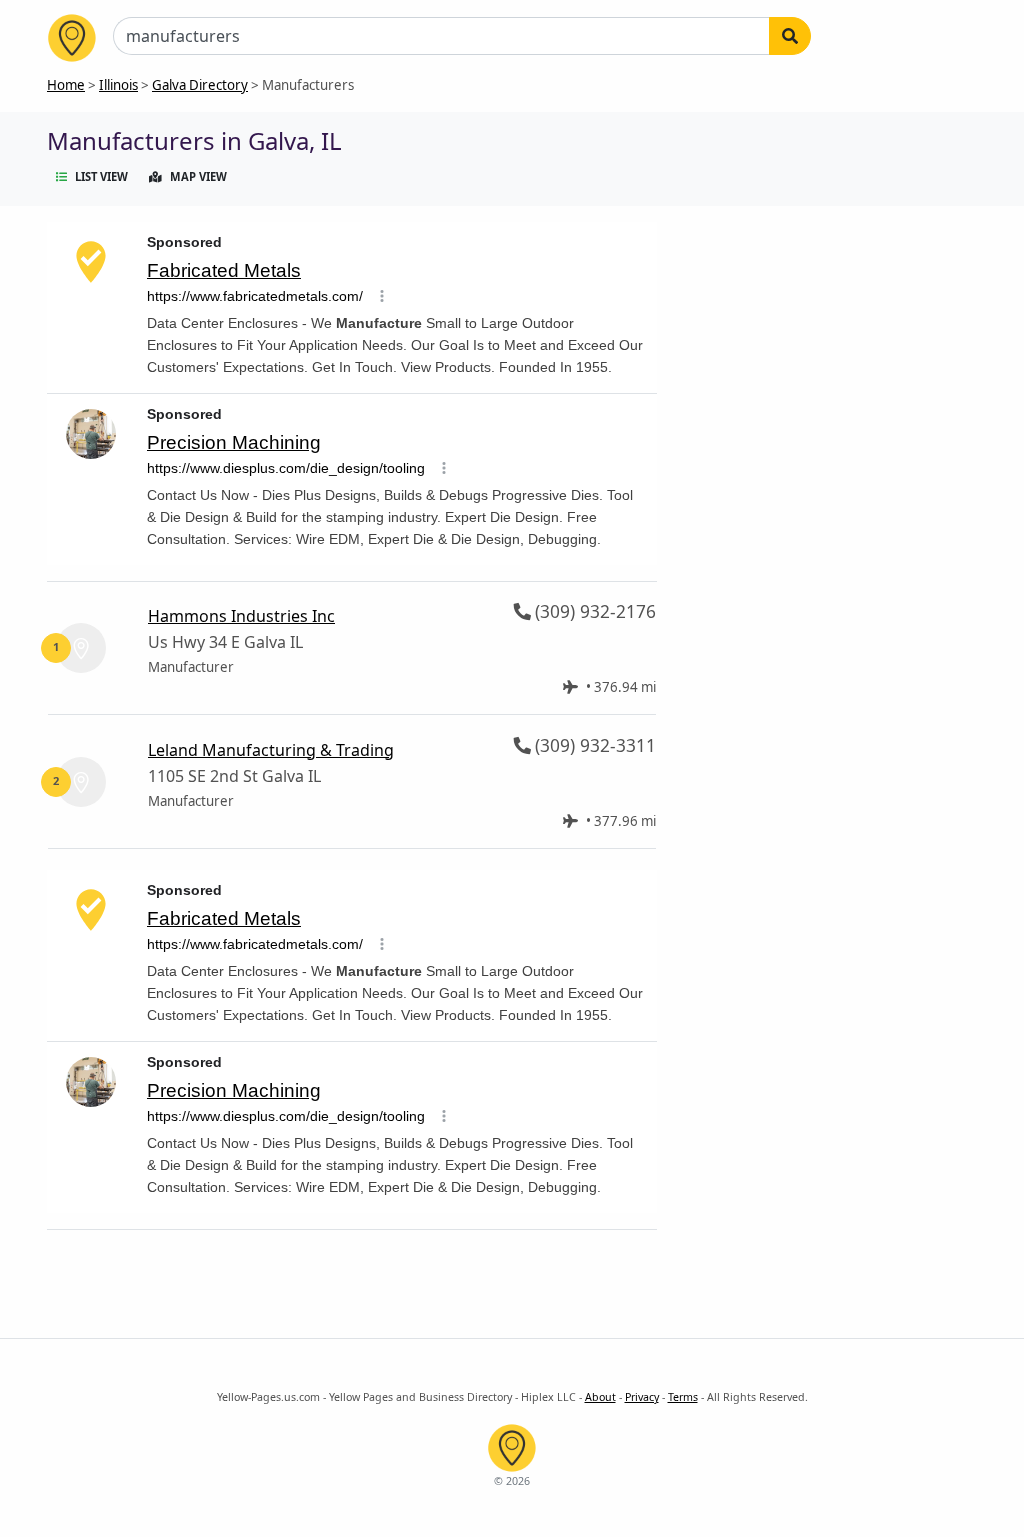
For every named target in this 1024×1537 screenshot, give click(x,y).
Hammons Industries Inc (241, 616)
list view (101, 176)
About (600, 1397)
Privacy (642, 1397)
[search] (790, 36)
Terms (683, 1397)
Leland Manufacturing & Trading (271, 750)
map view (198, 176)
